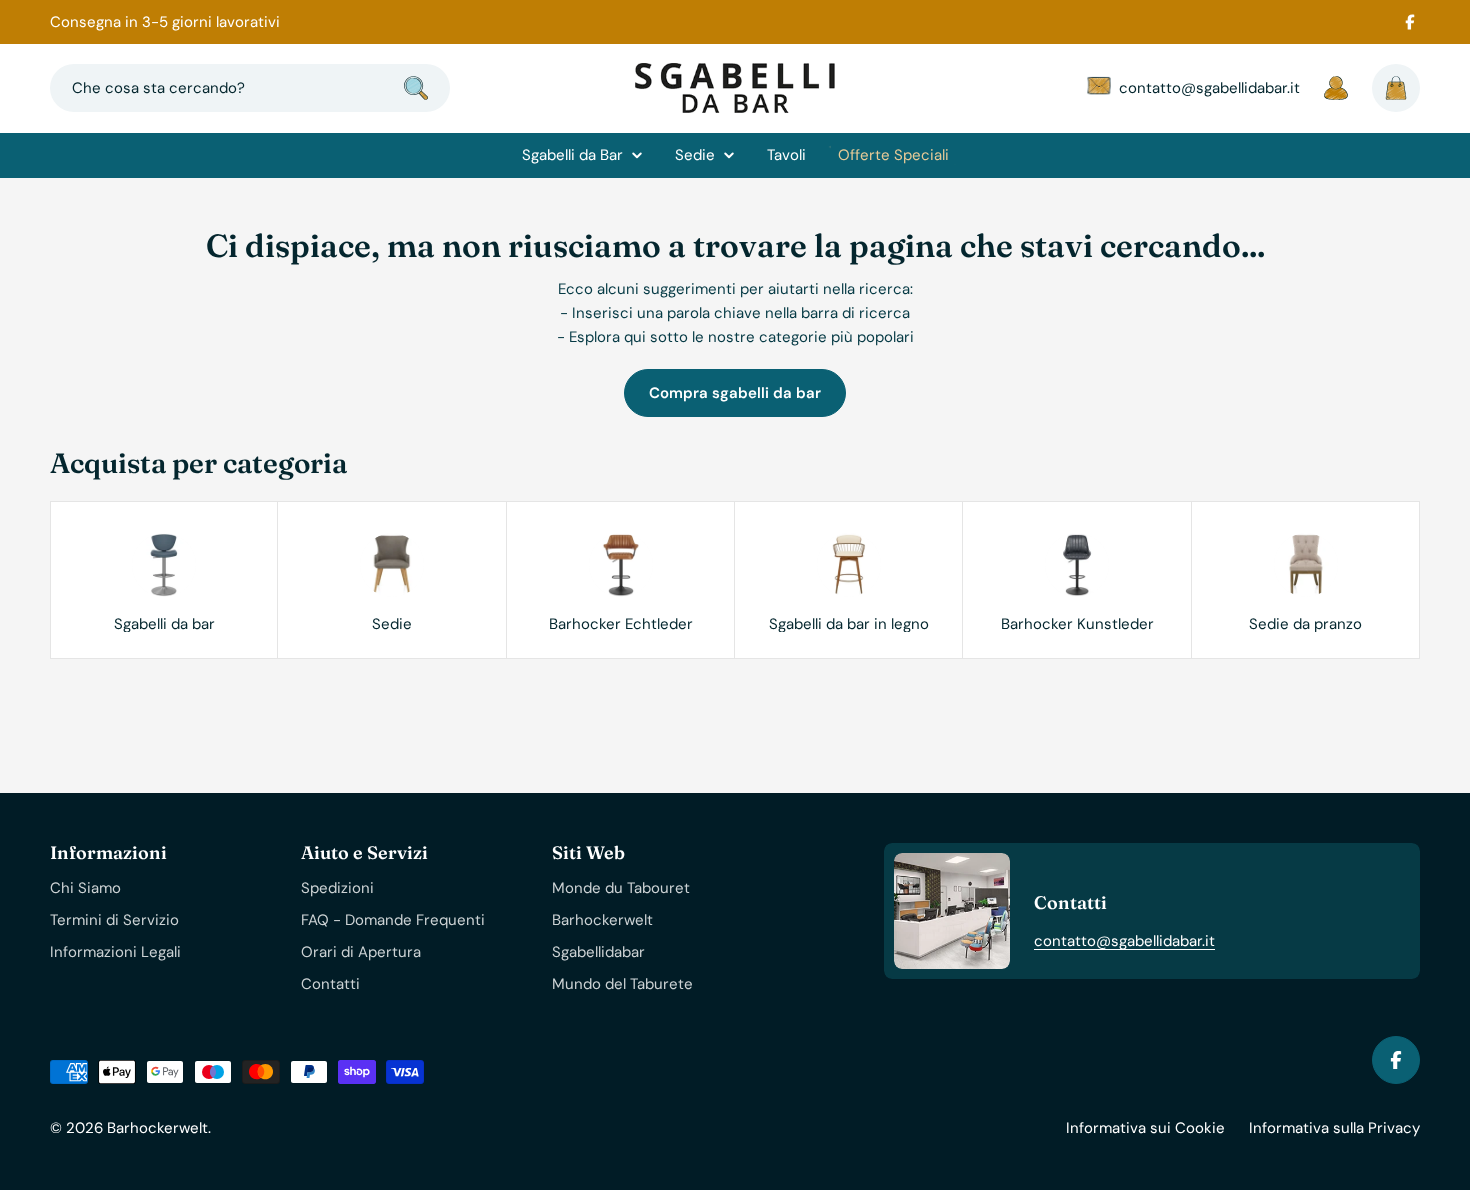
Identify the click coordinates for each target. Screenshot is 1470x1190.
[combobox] (250, 88)
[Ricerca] (416, 88)
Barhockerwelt (157, 1128)
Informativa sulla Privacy (1334, 1128)
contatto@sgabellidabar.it (1124, 941)
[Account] (1336, 88)
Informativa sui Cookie (1145, 1128)
